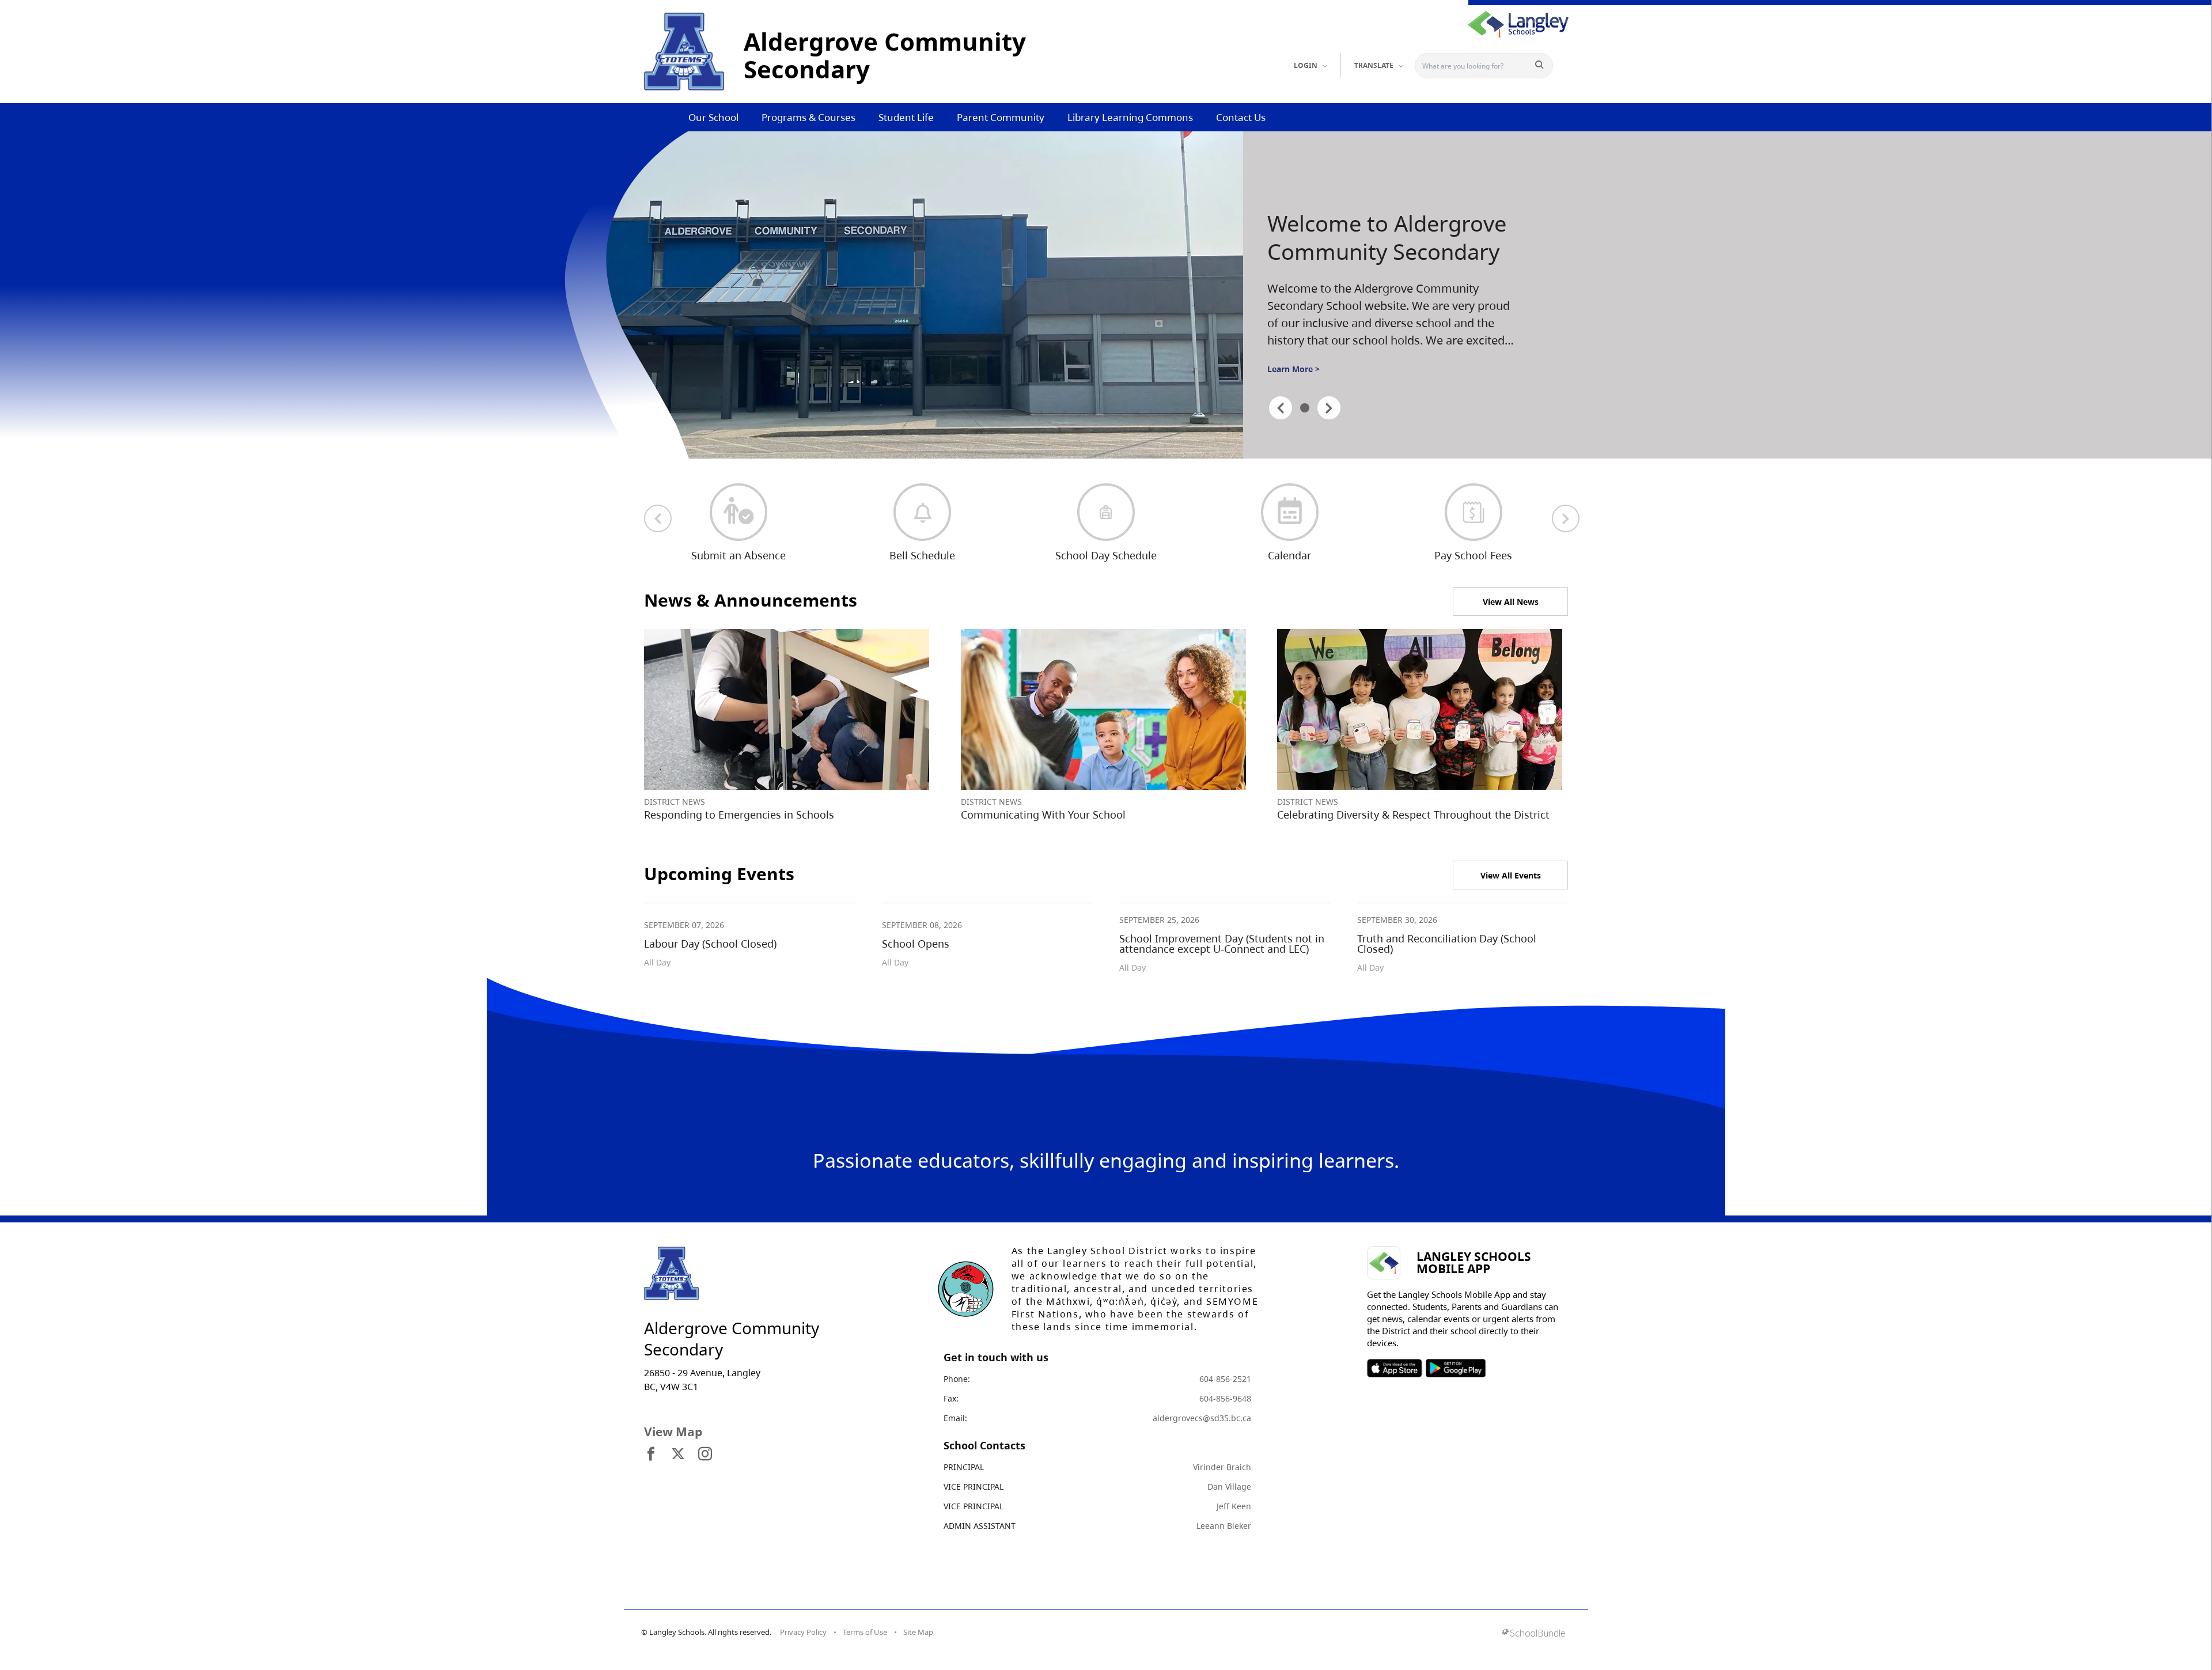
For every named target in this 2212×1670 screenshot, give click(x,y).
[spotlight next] (1329, 408)
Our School (713, 117)
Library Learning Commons (1130, 117)
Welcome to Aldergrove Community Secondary (1387, 238)
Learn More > (1294, 369)
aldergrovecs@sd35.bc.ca (1202, 1418)
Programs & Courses (808, 117)
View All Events (1511, 875)
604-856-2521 (1225, 1379)
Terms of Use (865, 1632)
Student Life (906, 117)
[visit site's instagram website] (705, 1455)
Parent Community (1001, 117)
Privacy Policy (803, 1632)
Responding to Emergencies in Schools (739, 815)
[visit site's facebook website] (651, 1455)
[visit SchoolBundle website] (1534, 1634)
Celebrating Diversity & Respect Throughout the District (1413, 815)
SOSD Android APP (1455, 1368)
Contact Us (1241, 117)
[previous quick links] (658, 518)
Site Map (918, 1632)
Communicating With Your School (1043, 815)
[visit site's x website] (678, 1455)
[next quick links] (1566, 518)
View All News (1511, 602)
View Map (673, 1432)
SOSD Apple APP (1395, 1368)
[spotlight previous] (1281, 408)
